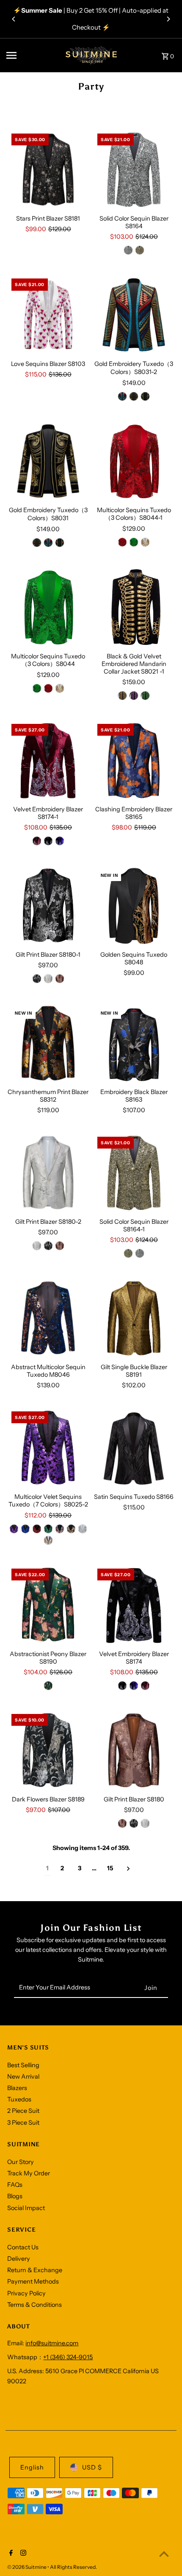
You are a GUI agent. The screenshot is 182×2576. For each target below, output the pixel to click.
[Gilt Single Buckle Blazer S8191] (134, 1318)
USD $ (92, 2467)
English (32, 2467)
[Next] (168, 19)
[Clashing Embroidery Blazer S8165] (134, 760)
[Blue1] (25, 1529)
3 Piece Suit (23, 2123)
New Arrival (23, 2077)
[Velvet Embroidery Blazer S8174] (134, 1605)
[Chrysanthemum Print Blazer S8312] (48, 1043)
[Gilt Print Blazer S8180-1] (48, 906)
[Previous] (14, 19)
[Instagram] (22, 2554)
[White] (145, 1823)
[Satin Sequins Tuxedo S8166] (134, 1448)
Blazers (17, 2088)
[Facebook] (10, 2554)
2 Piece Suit (23, 2111)
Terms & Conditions (34, 2305)
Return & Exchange (35, 2270)
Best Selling (23, 2065)
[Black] (48, 841)
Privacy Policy (26, 2293)
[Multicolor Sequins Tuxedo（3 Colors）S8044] (48, 607)
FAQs (15, 2185)
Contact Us (23, 2247)
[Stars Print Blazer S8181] (48, 170)
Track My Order (29, 2173)
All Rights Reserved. (73, 2567)
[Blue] (122, 396)
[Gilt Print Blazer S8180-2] (48, 1173)
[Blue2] (60, 1529)
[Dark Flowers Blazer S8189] (48, 1751)
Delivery (19, 2259)
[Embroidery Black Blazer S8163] (134, 1044)
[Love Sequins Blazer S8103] (48, 315)
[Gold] (122, 696)
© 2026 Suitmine (27, 2567)
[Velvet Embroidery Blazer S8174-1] (48, 760)
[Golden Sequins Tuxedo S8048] (134, 906)
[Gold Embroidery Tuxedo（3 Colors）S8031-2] (134, 315)
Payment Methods (33, 2281)
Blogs (15, 2196)
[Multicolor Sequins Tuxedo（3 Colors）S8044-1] (134, 461)
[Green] (145, 396)
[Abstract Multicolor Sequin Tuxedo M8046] (48, 1318)
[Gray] (48, 1540)
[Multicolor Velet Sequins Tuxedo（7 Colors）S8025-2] (48, 1448)
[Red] (122, 542)
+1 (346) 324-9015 (68, 2357)
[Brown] (60, 979)
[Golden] (140, 250)
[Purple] (134, 696)
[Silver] (128, 250)
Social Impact (26, 2208)
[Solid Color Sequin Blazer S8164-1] (134, 1173)
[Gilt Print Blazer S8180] (134, 1751)
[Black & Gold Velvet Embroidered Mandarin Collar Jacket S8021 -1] (134, 607)
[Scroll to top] (164, 2554)
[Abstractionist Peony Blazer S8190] (48, 1605)
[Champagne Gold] (145, 542)
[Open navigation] (30, 55)
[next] (128, 1869)
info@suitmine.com (52, 2343)
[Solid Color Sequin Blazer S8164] (134, 170)
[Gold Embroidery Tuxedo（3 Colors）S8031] (48, 461)
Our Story (21, 2162)
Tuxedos (19, 2099)
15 (110, 1868)
